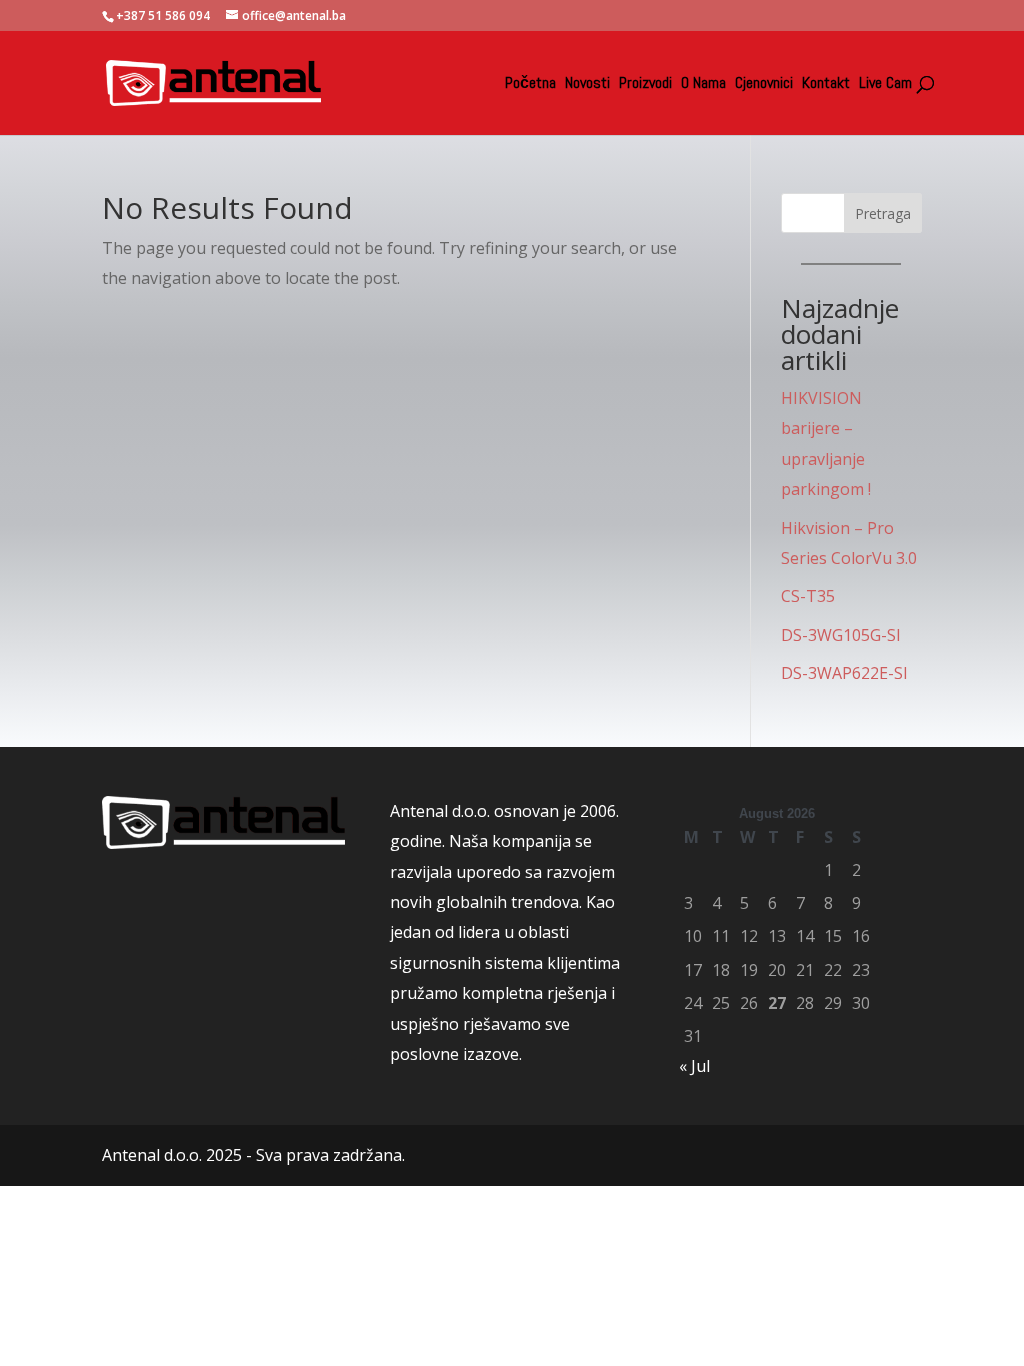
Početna (530, 84)
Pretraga (883, 213)
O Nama (703, 84)
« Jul (694, 1066)
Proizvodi (645, 84)
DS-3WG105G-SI (841, 635)
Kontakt (826, 84)
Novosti (587, 84)
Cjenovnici (764, 84)
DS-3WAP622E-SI (844, 673)
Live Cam (885, 84)
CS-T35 (808, 596)
